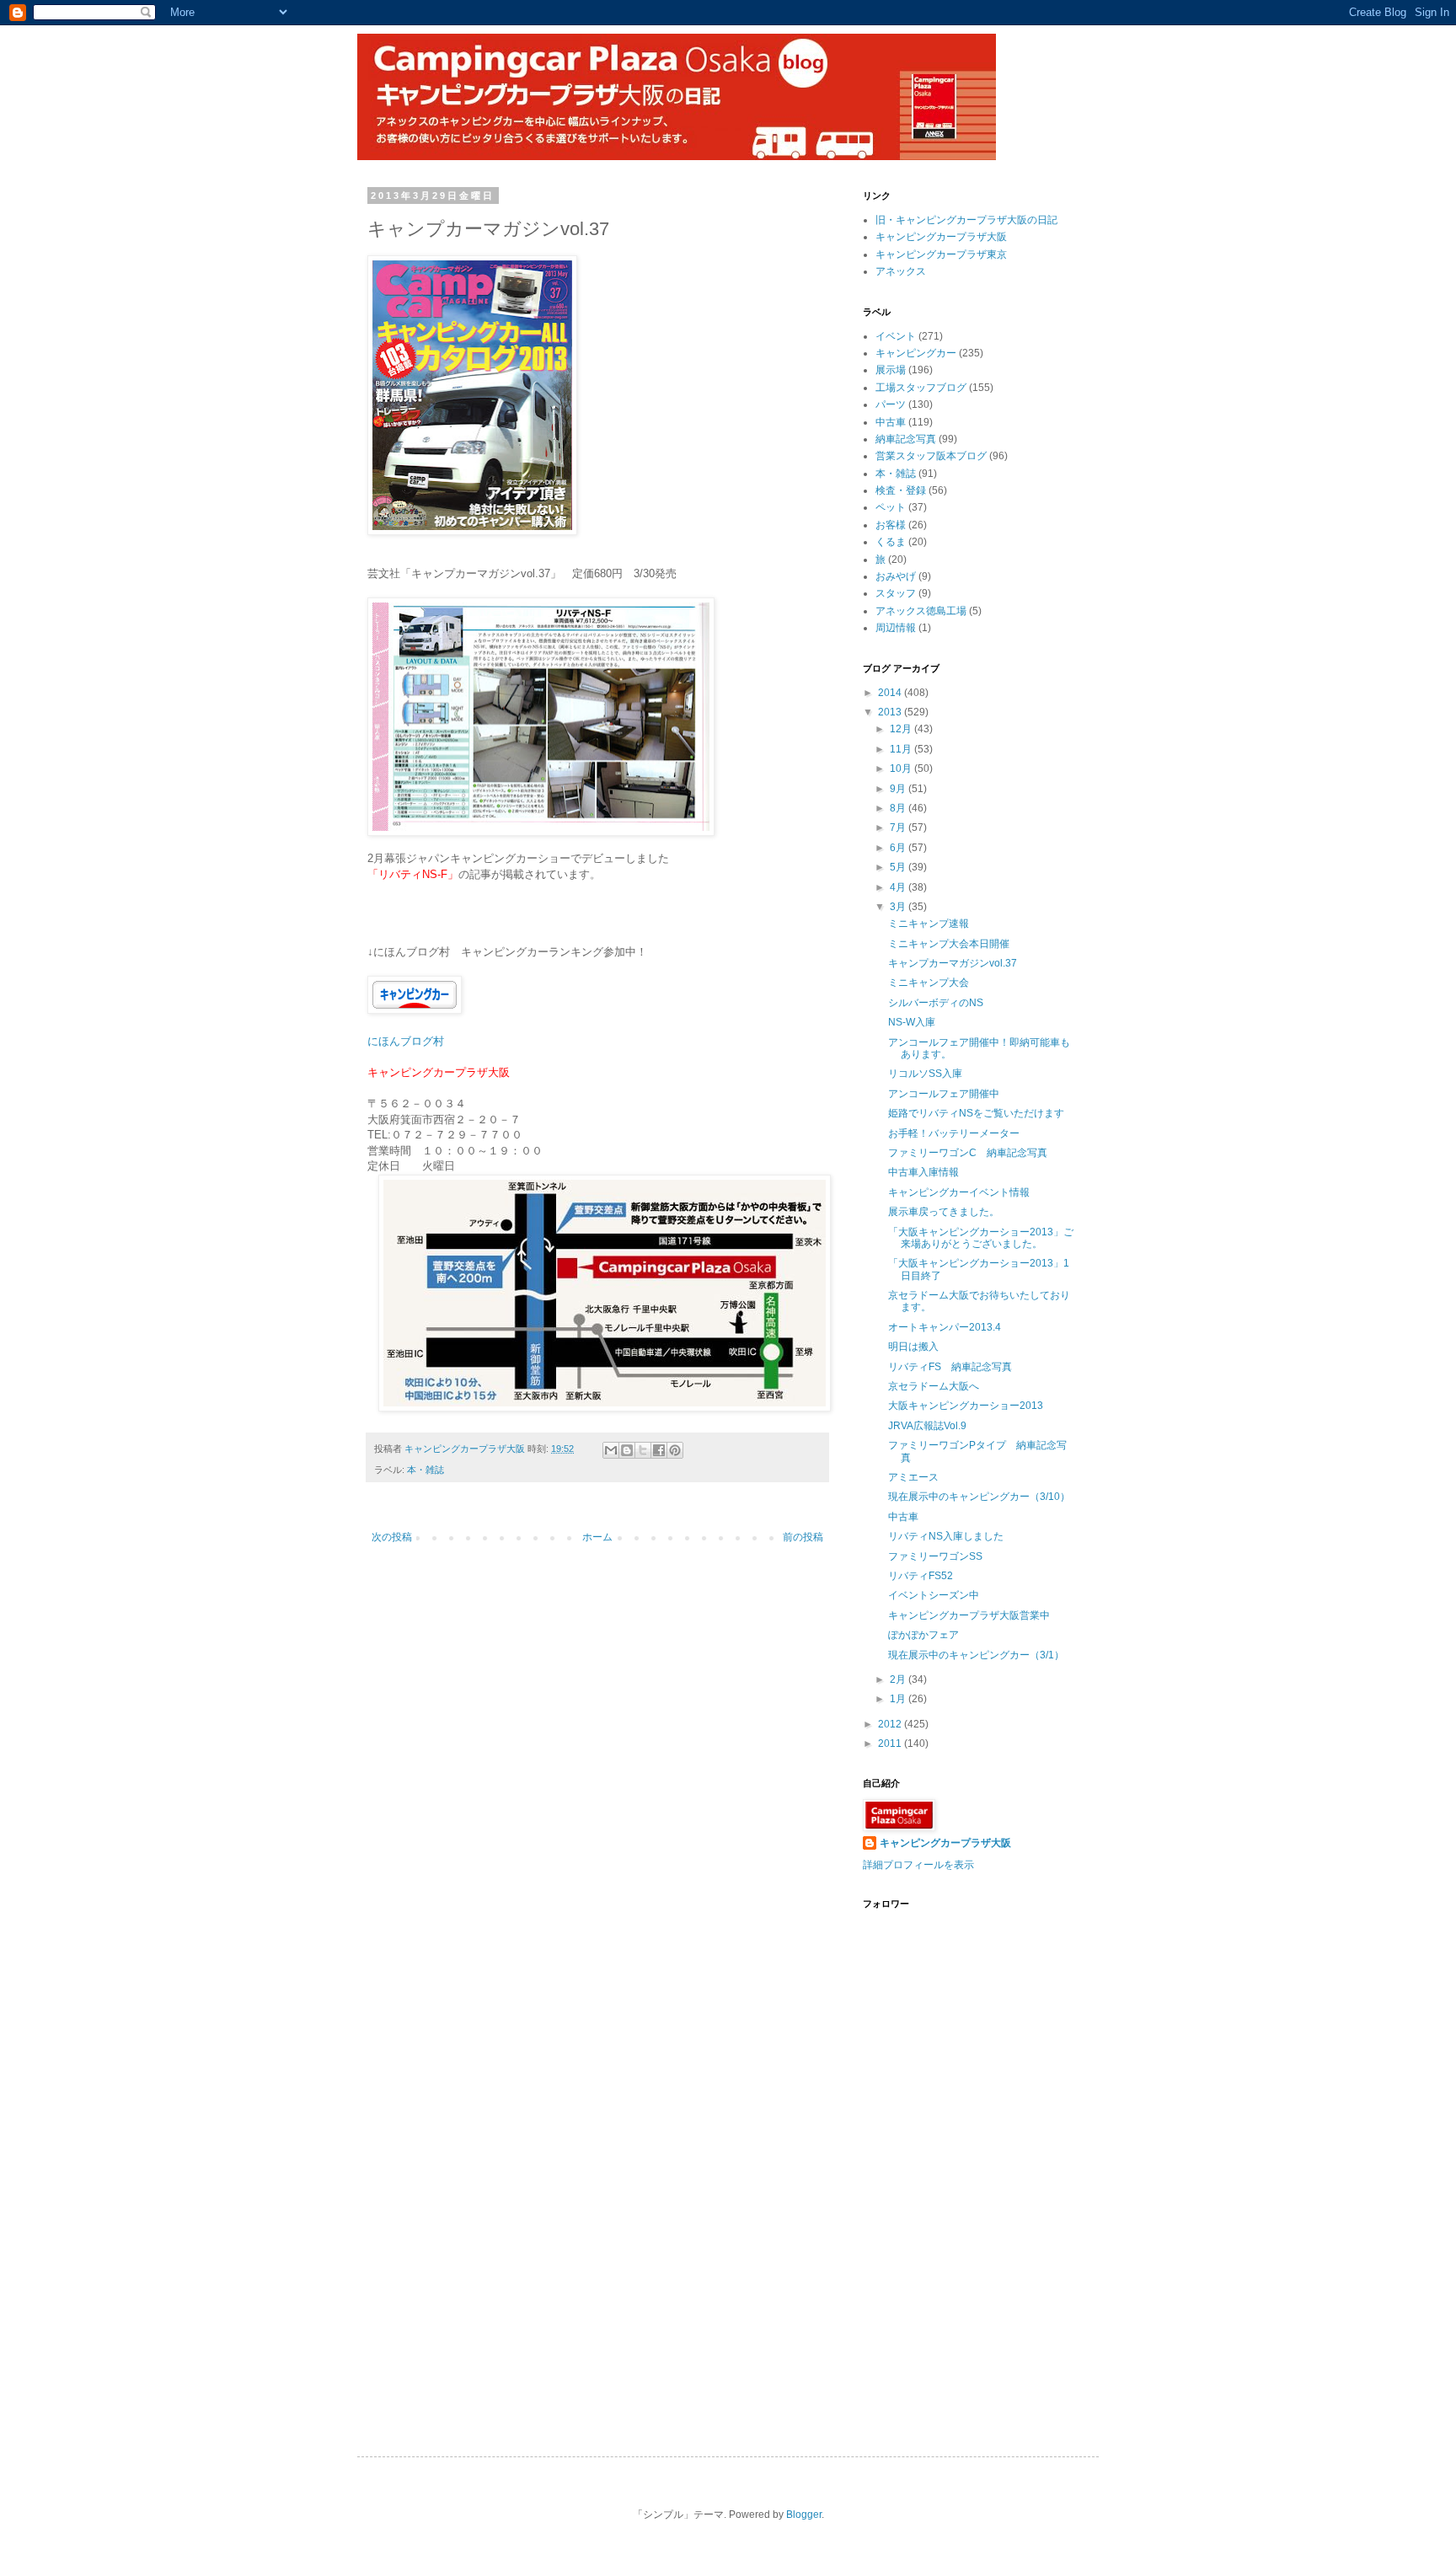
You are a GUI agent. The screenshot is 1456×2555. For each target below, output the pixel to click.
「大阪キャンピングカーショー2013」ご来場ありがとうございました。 (981, 1238)
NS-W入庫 (912, 1022)
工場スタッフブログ (921, 388)
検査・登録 (901, 490)
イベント (896, 336)
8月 (899, 808)
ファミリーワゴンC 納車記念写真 (968, 1153)
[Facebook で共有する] (659, 1450)
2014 (891, 693)
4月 (899, 887)
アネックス (901, 271)
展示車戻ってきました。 (944, 1212)
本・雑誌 (426, 1470)
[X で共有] (643, 1450)
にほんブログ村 (406, 1041)
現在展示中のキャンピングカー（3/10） (979, 1497)
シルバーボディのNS (936, 1003)
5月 (899, 867)
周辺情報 (896, 628)
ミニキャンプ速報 (929, 924)
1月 (899, 1699)
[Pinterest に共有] (675, 1450)
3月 (899, 907)
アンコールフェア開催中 (944, 1094)
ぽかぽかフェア (923, 1635)
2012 (891, 1724)
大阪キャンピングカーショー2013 (966, 1406)
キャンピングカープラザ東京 (941, 254)
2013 (891, 712)
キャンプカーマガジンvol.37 (953, 963)
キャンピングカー (916, 353)
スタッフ (896, 593)
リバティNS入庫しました (946, 1536)
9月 (899, 789)
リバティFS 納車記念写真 (950, 1367)
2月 (899, 1679)
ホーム (597, 1537)
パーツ (891, 404)
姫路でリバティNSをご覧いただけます (976, 1113)
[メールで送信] (611, 1450)
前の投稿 (803, 1537)
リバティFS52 (921, 1576)
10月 (902, 769)
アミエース (913, 1477)
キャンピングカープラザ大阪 (941, 237)
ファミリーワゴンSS (935, 1556)
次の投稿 (392, 1537)
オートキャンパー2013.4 (945, 1327)
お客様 (891, 525)
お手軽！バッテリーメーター (954, 1133)
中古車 (891, 422)
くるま (891, 542)
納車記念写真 (906, 439)
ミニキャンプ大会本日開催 (949, 944)
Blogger (804, 2515)
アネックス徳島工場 (921, 611)
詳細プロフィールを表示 (918, 1865)
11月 (902, 749)
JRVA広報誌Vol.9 (927, 1426)
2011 (891, 1744)
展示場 (891, 370)
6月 (899, 848)
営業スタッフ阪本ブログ (931, 456)
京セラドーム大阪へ (934, 1386)
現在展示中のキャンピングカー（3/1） (976, 1655)
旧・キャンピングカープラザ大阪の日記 (966, 220)
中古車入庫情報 (923, 1172)
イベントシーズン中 (934, 1595)
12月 (902, 729)
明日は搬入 (913, 1347)
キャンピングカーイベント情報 (959, 1192)
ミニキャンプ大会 (929, 983)
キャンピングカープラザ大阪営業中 (969, 1615)
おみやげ (896, 576)
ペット (891, 507)
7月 (899, 828)
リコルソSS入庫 (925, 1074)
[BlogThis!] (627, 1450)
